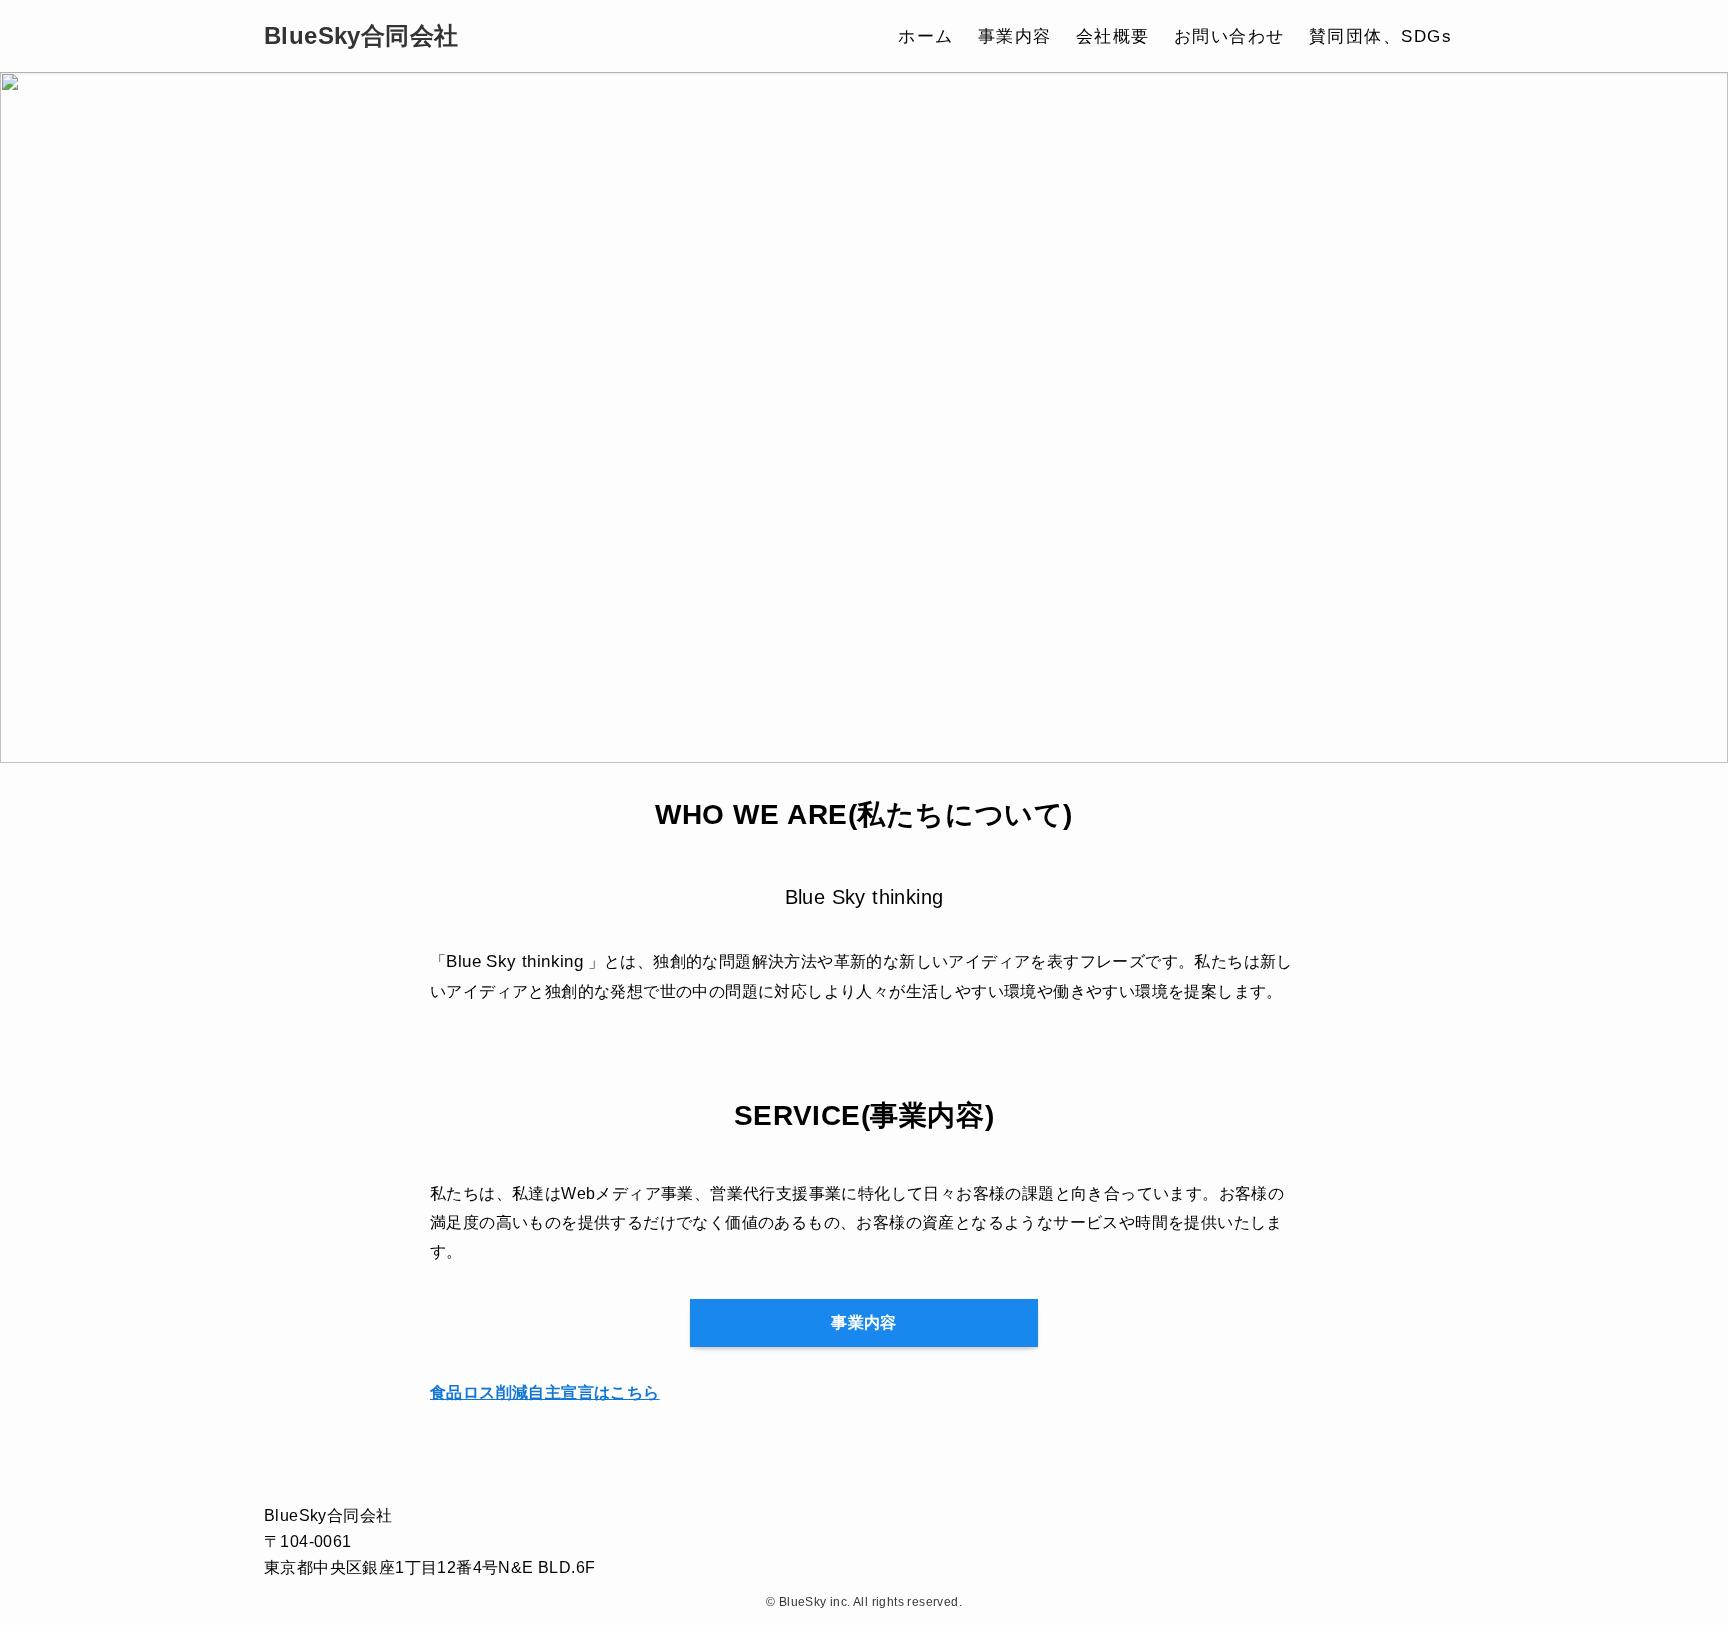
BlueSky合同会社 (361, 36)
